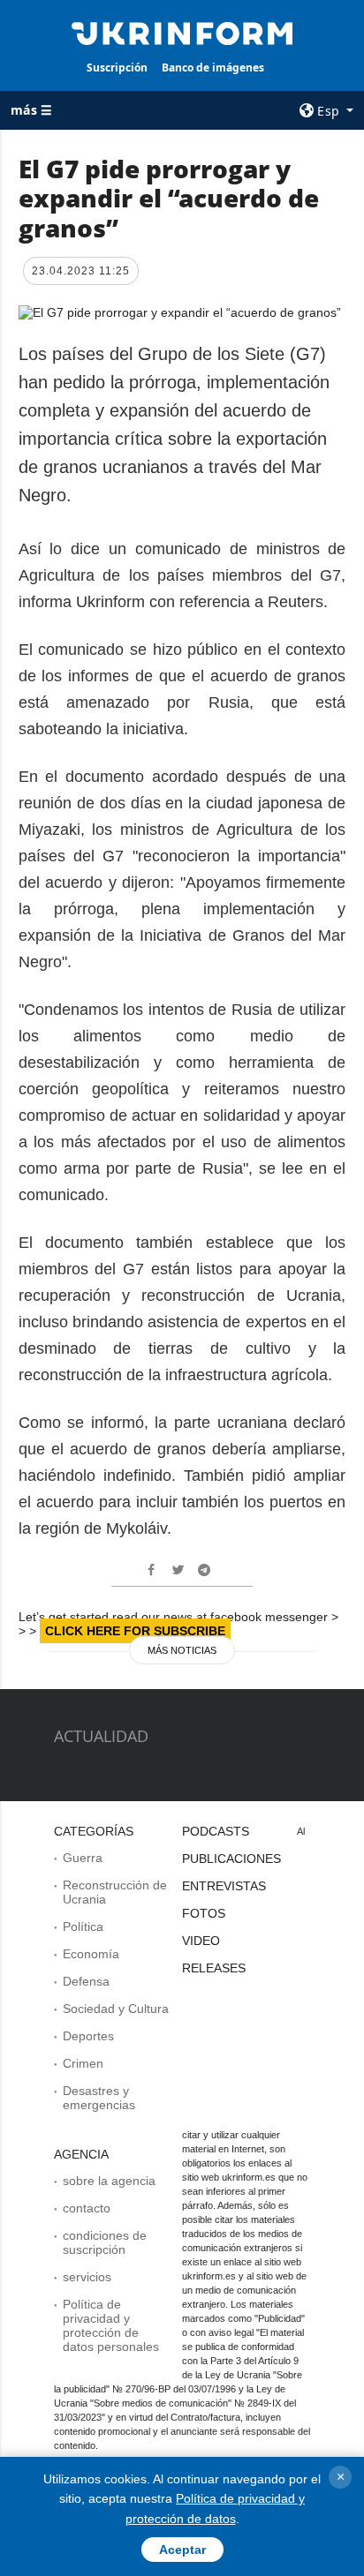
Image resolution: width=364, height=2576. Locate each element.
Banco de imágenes (213, 68)
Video (201, 1941)
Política (83, 1926)
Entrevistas (224, 1886)
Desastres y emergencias (99, 2098)
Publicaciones (231, 1859)
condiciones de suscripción (105, 2242)
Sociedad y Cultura (116, 2009)
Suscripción (117, 68)
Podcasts (216, 1831)
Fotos (204, 1913)
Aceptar (182, 2550)
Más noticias (182, 1650)
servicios (87, 2277)
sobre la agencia (109, 2181)
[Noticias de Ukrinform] (182, 32)
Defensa (86, 1981)
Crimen (83, 2063)
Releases (214, 1968)
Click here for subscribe (135, 1631)
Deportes (88, 2036)
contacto (87, 2208)
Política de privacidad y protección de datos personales (111, 2325)
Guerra (83, 1858)
